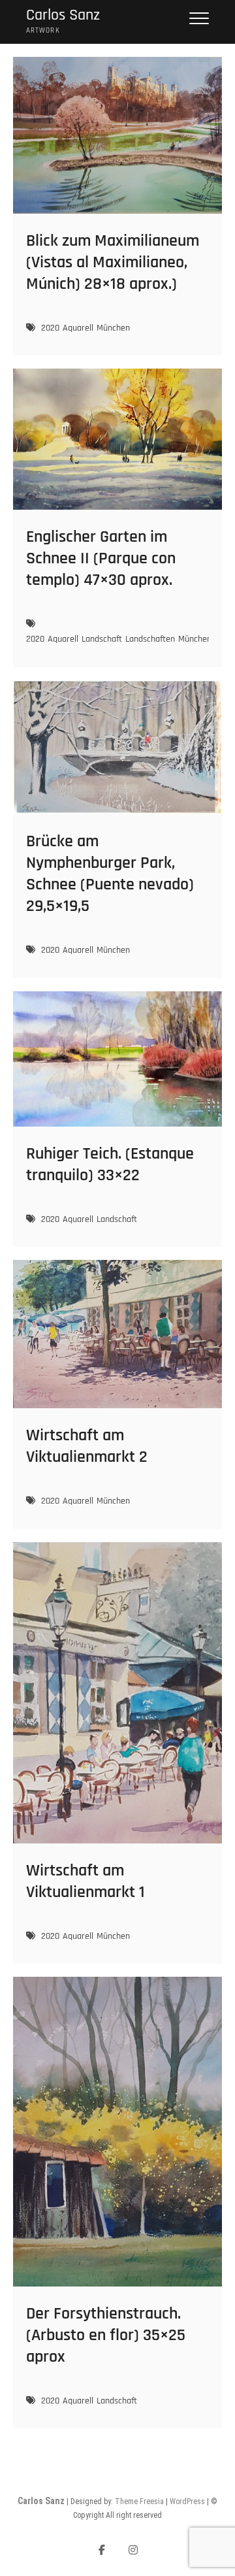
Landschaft (102, 639)
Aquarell (78, 328)
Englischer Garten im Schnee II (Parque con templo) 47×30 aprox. (101, 558)
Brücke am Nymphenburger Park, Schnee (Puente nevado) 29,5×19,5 (110, 874)
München (113, 328)
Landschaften (150, 639)
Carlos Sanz (63, 15)
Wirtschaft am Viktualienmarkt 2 (87, 1446)
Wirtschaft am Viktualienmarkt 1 (86, 1881)
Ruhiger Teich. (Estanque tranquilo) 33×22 (110, 1164)
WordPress (187, 2502)
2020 (50, 328)
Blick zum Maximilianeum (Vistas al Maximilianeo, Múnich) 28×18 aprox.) (113, 262)
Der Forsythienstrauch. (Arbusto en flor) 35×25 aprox (106, 2335)
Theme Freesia (139, 2502)
